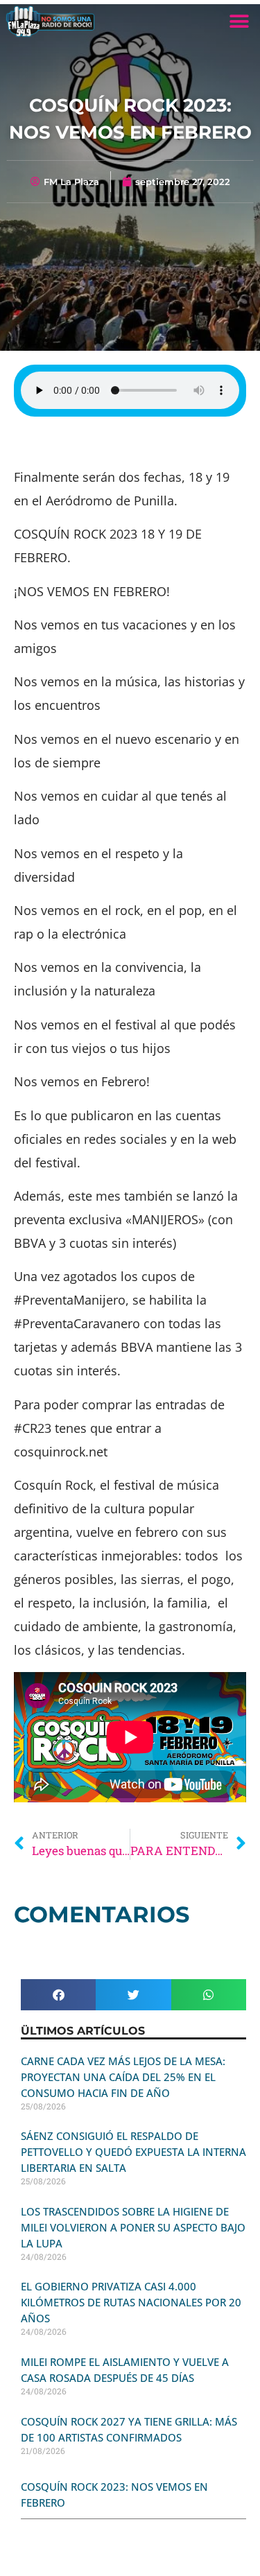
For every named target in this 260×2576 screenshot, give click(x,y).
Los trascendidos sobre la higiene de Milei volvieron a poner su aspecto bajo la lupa (133, 2227)
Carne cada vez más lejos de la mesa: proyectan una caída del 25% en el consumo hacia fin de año (123, 2077)
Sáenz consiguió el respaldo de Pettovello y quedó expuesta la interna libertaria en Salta (133, 2152)
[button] (239, 21)
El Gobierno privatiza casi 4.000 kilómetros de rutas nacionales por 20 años (131, 2302)
